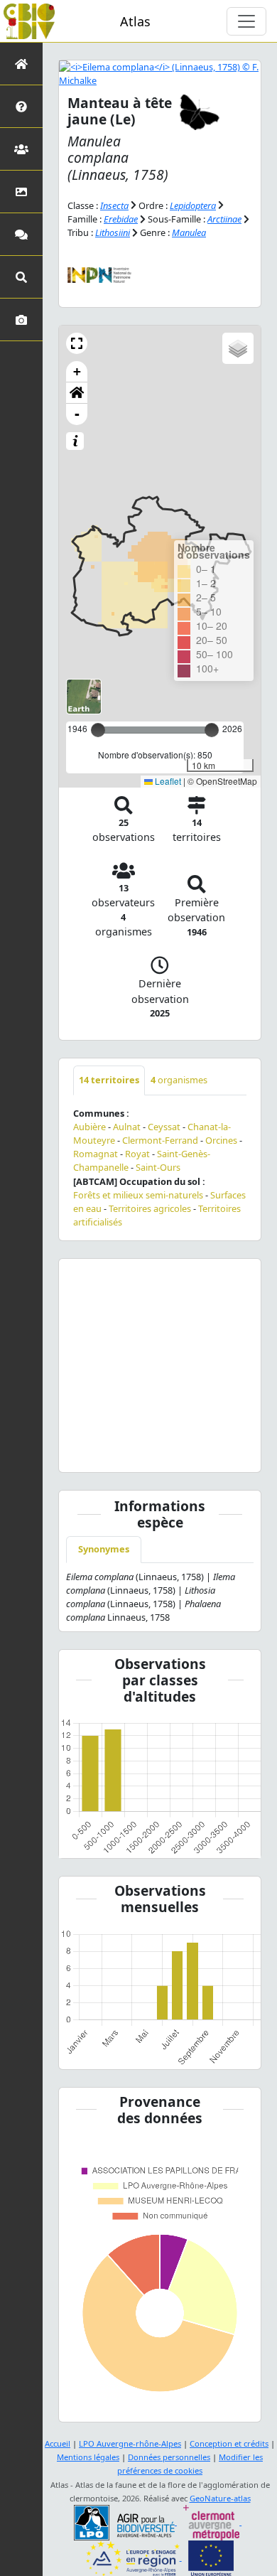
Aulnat (127, 1127)
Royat (137, 1154)
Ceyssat (164, 1127)
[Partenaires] (21, 149)
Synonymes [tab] (104, 1549)
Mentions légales (88, 2457)
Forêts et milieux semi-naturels (138, 1195)
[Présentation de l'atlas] (21, 106)
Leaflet (167, 781)
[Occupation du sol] (21, 192)
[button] (77, 343)
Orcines (221, 1140)
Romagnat (96, 1154)
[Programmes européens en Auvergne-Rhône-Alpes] (134, 2557)
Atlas (135, 21)
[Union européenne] (211, 2557)
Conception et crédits (229, 2443)
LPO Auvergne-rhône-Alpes (130, 2443)
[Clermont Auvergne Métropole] (212, 2522)
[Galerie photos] (21, 320)
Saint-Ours (158, 1167)
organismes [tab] (179, 1080)
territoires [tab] (109, 1080)
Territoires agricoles (150, 1208)
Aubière (89, 1127)
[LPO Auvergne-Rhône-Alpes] (125, 2522)
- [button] (77, 414)
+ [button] (77, 371)
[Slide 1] (160, 1453)
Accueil (58, 2443)
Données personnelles (169, 2457)
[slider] (212, 730)
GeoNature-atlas (220, 2498)
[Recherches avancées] (21, 277)
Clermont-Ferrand (160, 1140)
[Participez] (21, 234)
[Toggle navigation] (246, 21)
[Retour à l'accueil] (21, 64)
